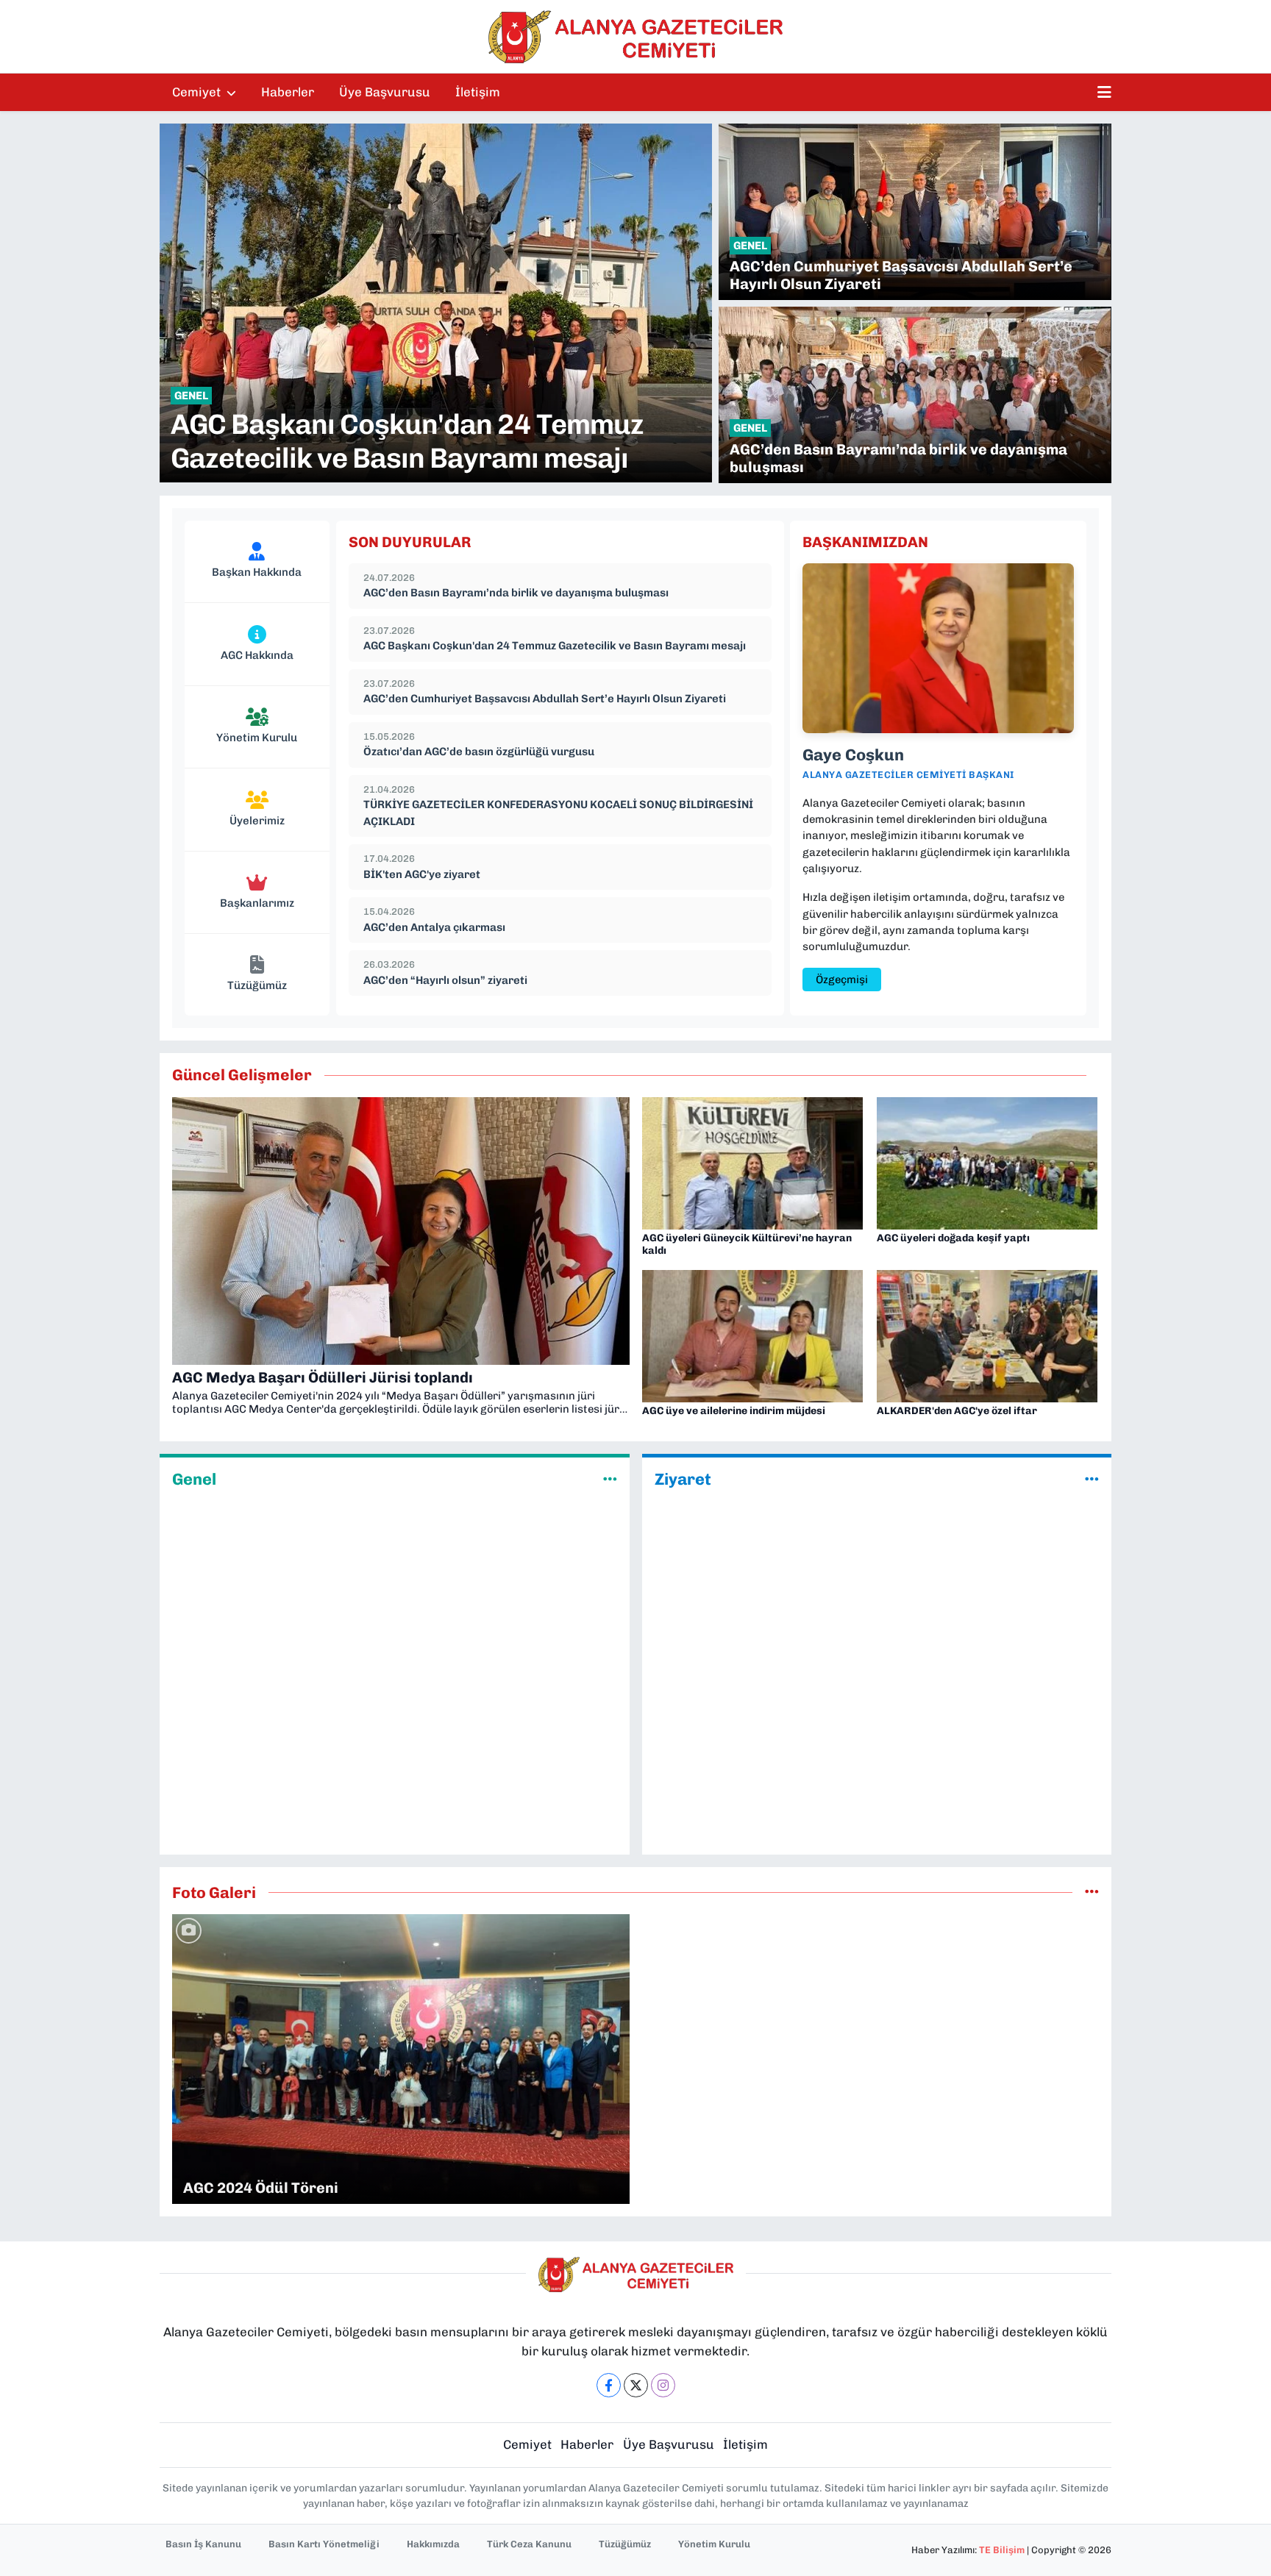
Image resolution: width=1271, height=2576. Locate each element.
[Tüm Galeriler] (1092, 1892)
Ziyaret (683, 1480)
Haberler (288, 92)
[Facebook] (609, 2385)
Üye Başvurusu (385, 92)
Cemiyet (198, 92)
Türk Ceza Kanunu (529, 2544)
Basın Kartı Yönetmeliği (324, 2544)
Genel (194, 1480)
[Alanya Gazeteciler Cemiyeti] (635, 37)
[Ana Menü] (1104, 93)
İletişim (478, 92)
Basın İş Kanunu (203, 2544)
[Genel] (610, 1479)
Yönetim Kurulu (714, 2544)
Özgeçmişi (842, 980)
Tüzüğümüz (625, 2544)
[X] (636, 2385)
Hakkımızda (433, 2544)
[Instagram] (663, 2385)
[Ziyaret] (1092, 1479)
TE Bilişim (1002, 2550)
